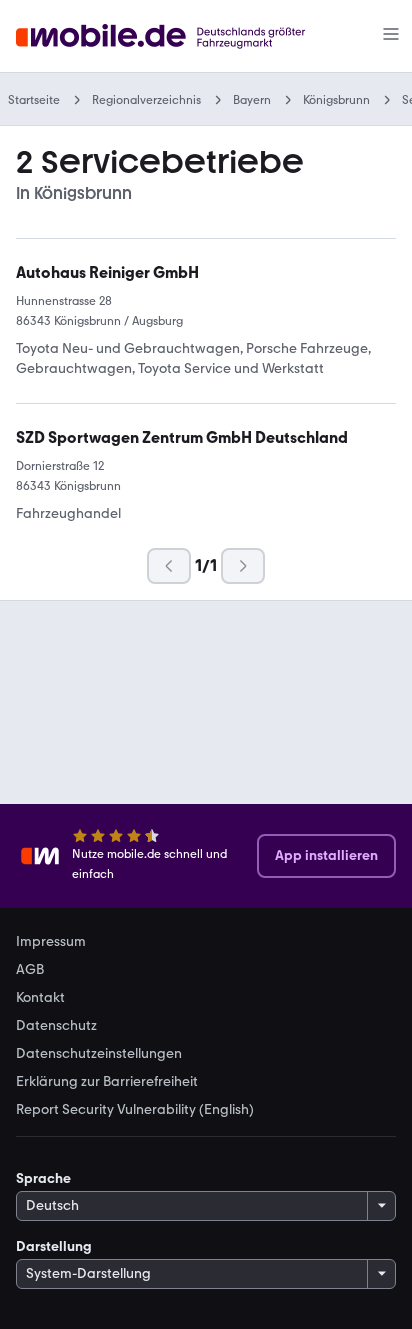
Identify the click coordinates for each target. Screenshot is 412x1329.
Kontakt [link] (40, 998)
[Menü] (391, 36)
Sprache (43, 1178)
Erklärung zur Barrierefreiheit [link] (107, 1082)
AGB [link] (30, 970)
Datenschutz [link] (56, 1026)
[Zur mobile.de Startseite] (178, 36)
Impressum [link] (51, 942)
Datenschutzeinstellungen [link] (99, 1054)
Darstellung (54, 1246)
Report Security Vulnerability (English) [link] (135, 1110)
